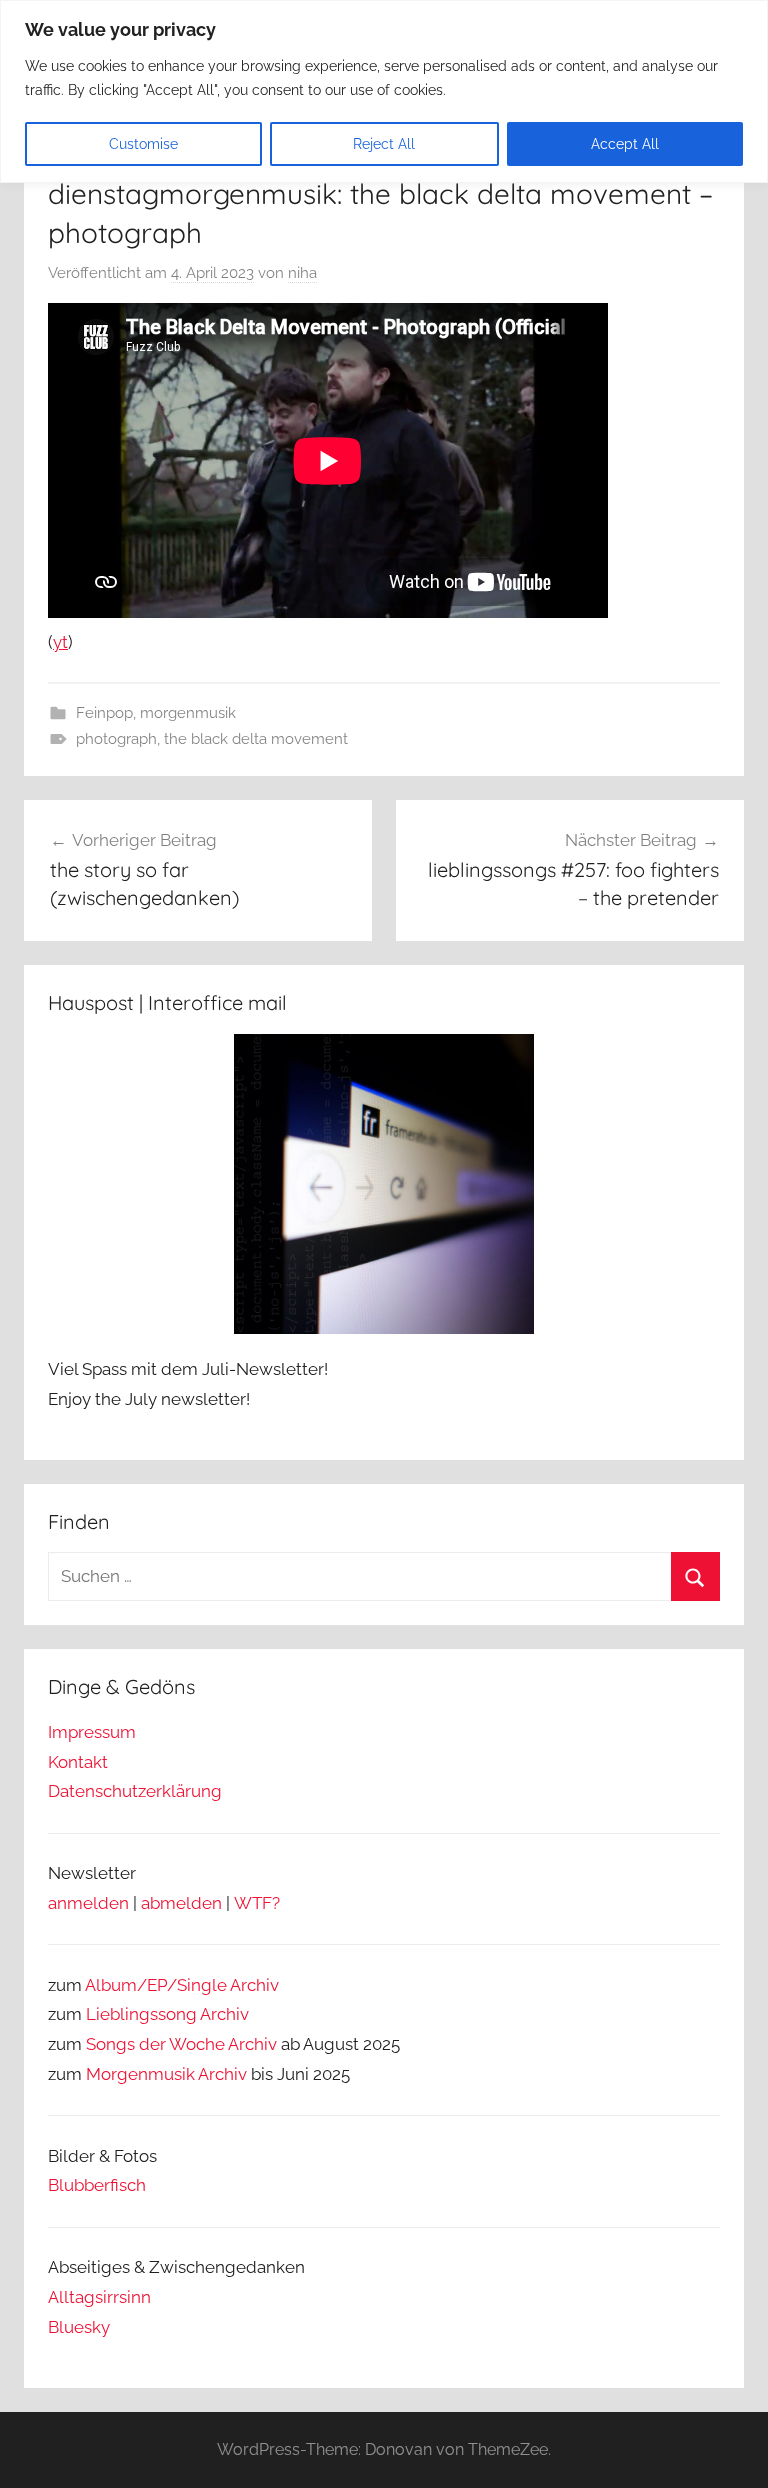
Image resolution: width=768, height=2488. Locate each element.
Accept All (625, 144)
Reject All (384, 144)
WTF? (257, 1903)
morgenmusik (188, 713)
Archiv (224, 2014)
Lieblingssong (141, 2014)
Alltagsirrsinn (99, 2297)
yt (60, 642)
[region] (384, 91)
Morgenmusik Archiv (166, 2074)
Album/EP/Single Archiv (182, 1985)
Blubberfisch (97, 2185)
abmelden (181, 1903)
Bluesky (79, 2327)
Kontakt (78, 1762)
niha (302, 273)
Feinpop (104, 713)
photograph (116, 739)
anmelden (88, 1903)
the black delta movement (256, 739)
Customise (143, 144)
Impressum (92, 1732)
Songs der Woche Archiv (181, 2044)
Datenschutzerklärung (135, 1791)
